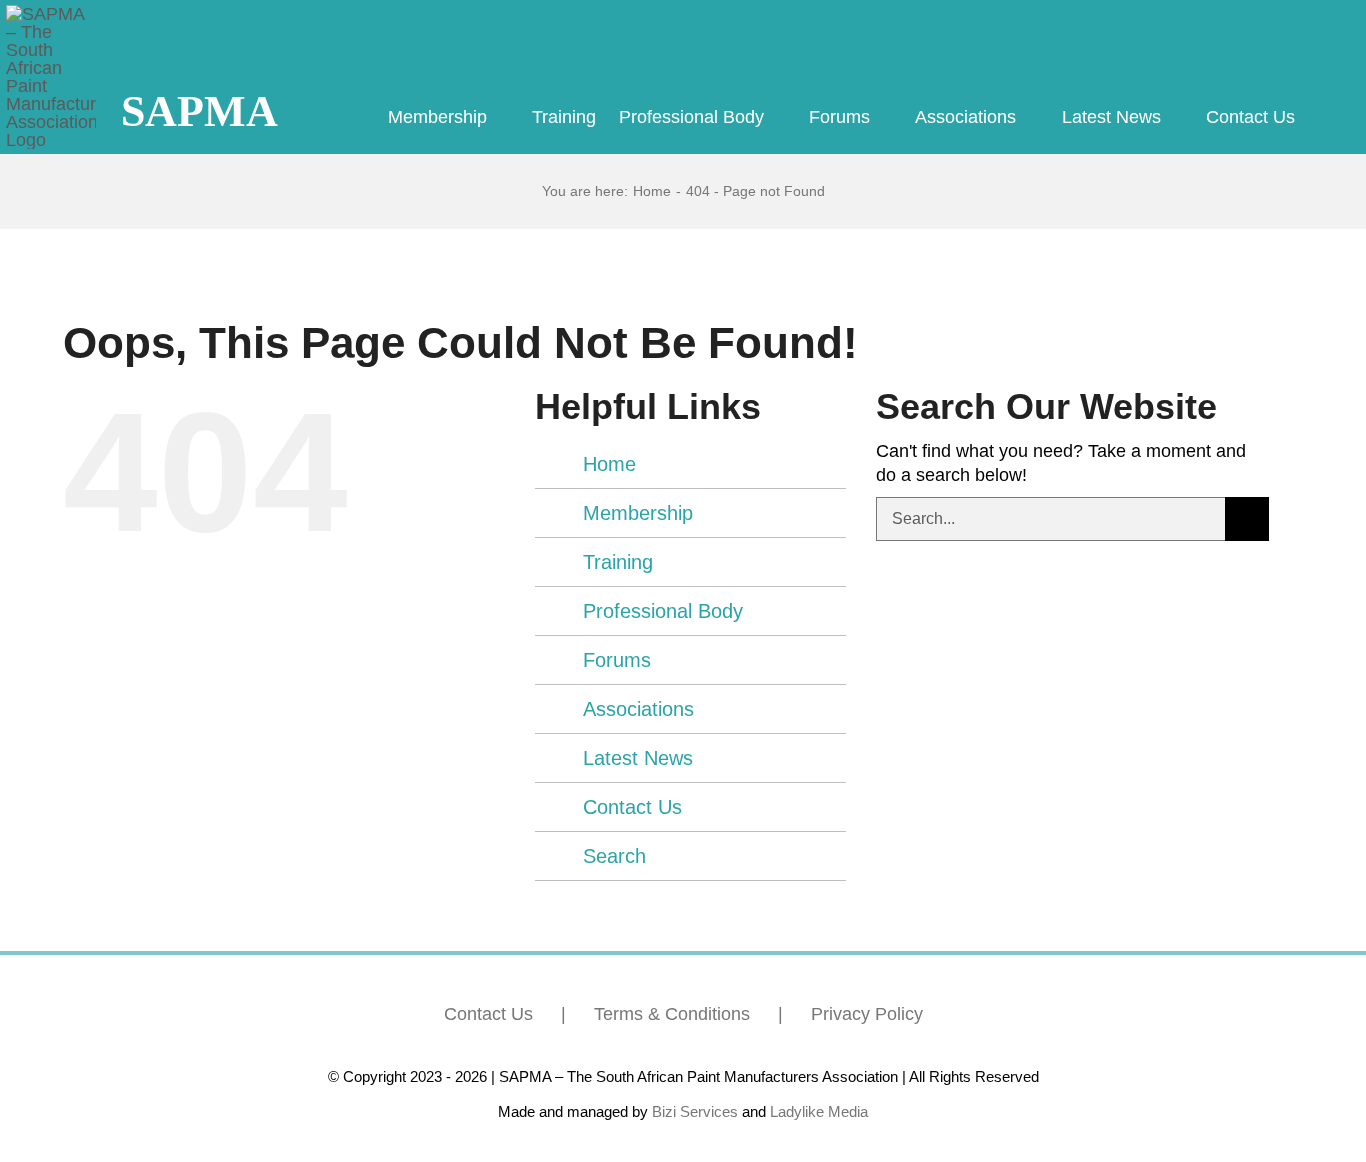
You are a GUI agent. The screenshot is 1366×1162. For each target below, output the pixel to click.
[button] (1326, 118)
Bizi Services (695, 1111)
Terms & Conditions (672, 1014)
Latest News (638, 758)
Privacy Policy (867, 1014)
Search (614, 856)
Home (609, 464)
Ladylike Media (819, 1111)
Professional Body (663, 611)
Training (618, 562)
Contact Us (632, 807)
